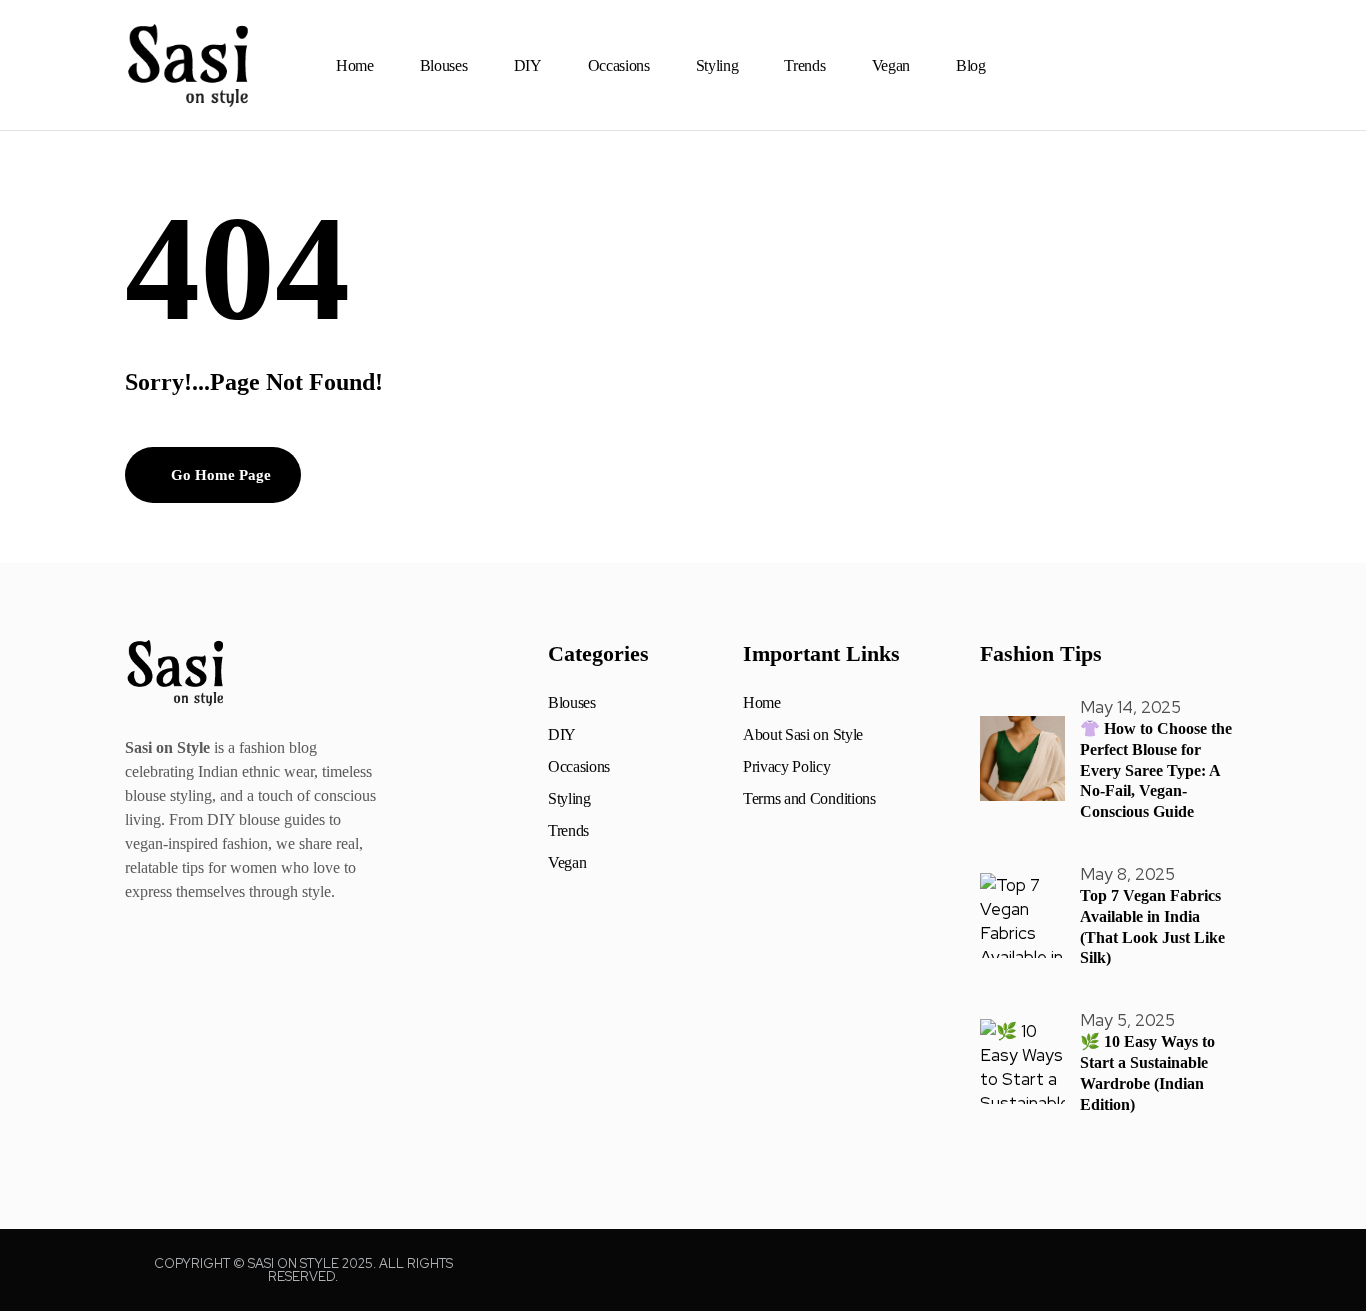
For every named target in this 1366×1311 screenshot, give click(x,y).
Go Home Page (219, 475)
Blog (971, 65)
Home (355, 65)
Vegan (891, 65)
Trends (804, 65)
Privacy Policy (787, 767)
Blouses (444, 65)
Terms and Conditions (809, 799)
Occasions (619, 65)
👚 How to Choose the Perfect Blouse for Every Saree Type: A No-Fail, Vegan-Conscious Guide (1156, 770)
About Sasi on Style (803, 735)
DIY (528, 65)
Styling (717, 65)
